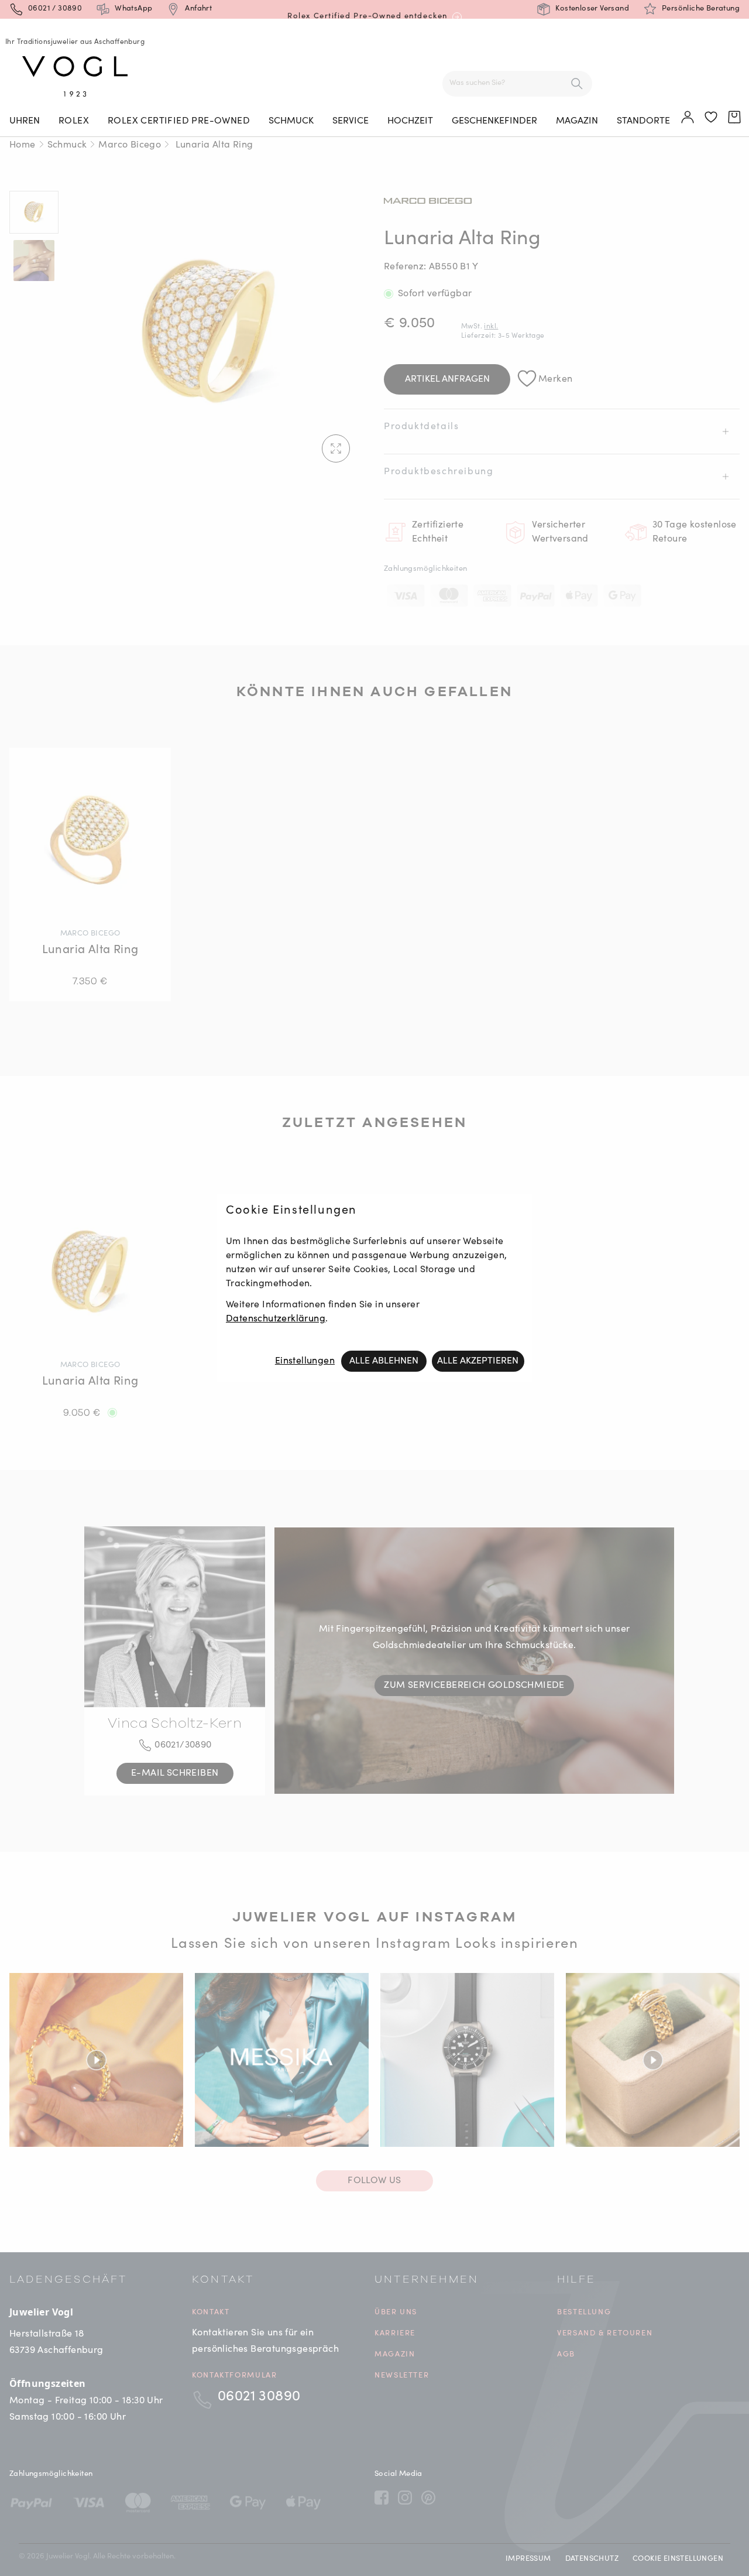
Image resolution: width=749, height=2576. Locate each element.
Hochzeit (410, 121)
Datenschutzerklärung (276, 1319)
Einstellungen (305, 1361)
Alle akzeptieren (478, 1361)
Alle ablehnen (384, 1361)
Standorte (643, 121)
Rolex (74, 121)
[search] (577, 84)
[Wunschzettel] (712, 118)
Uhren (25, 121)
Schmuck (291, 121)
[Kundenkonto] (688, 118)
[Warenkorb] (735, 118)
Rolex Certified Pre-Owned (179, 121)
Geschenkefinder (494, 121)
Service (351, 121)
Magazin (577, 121)
